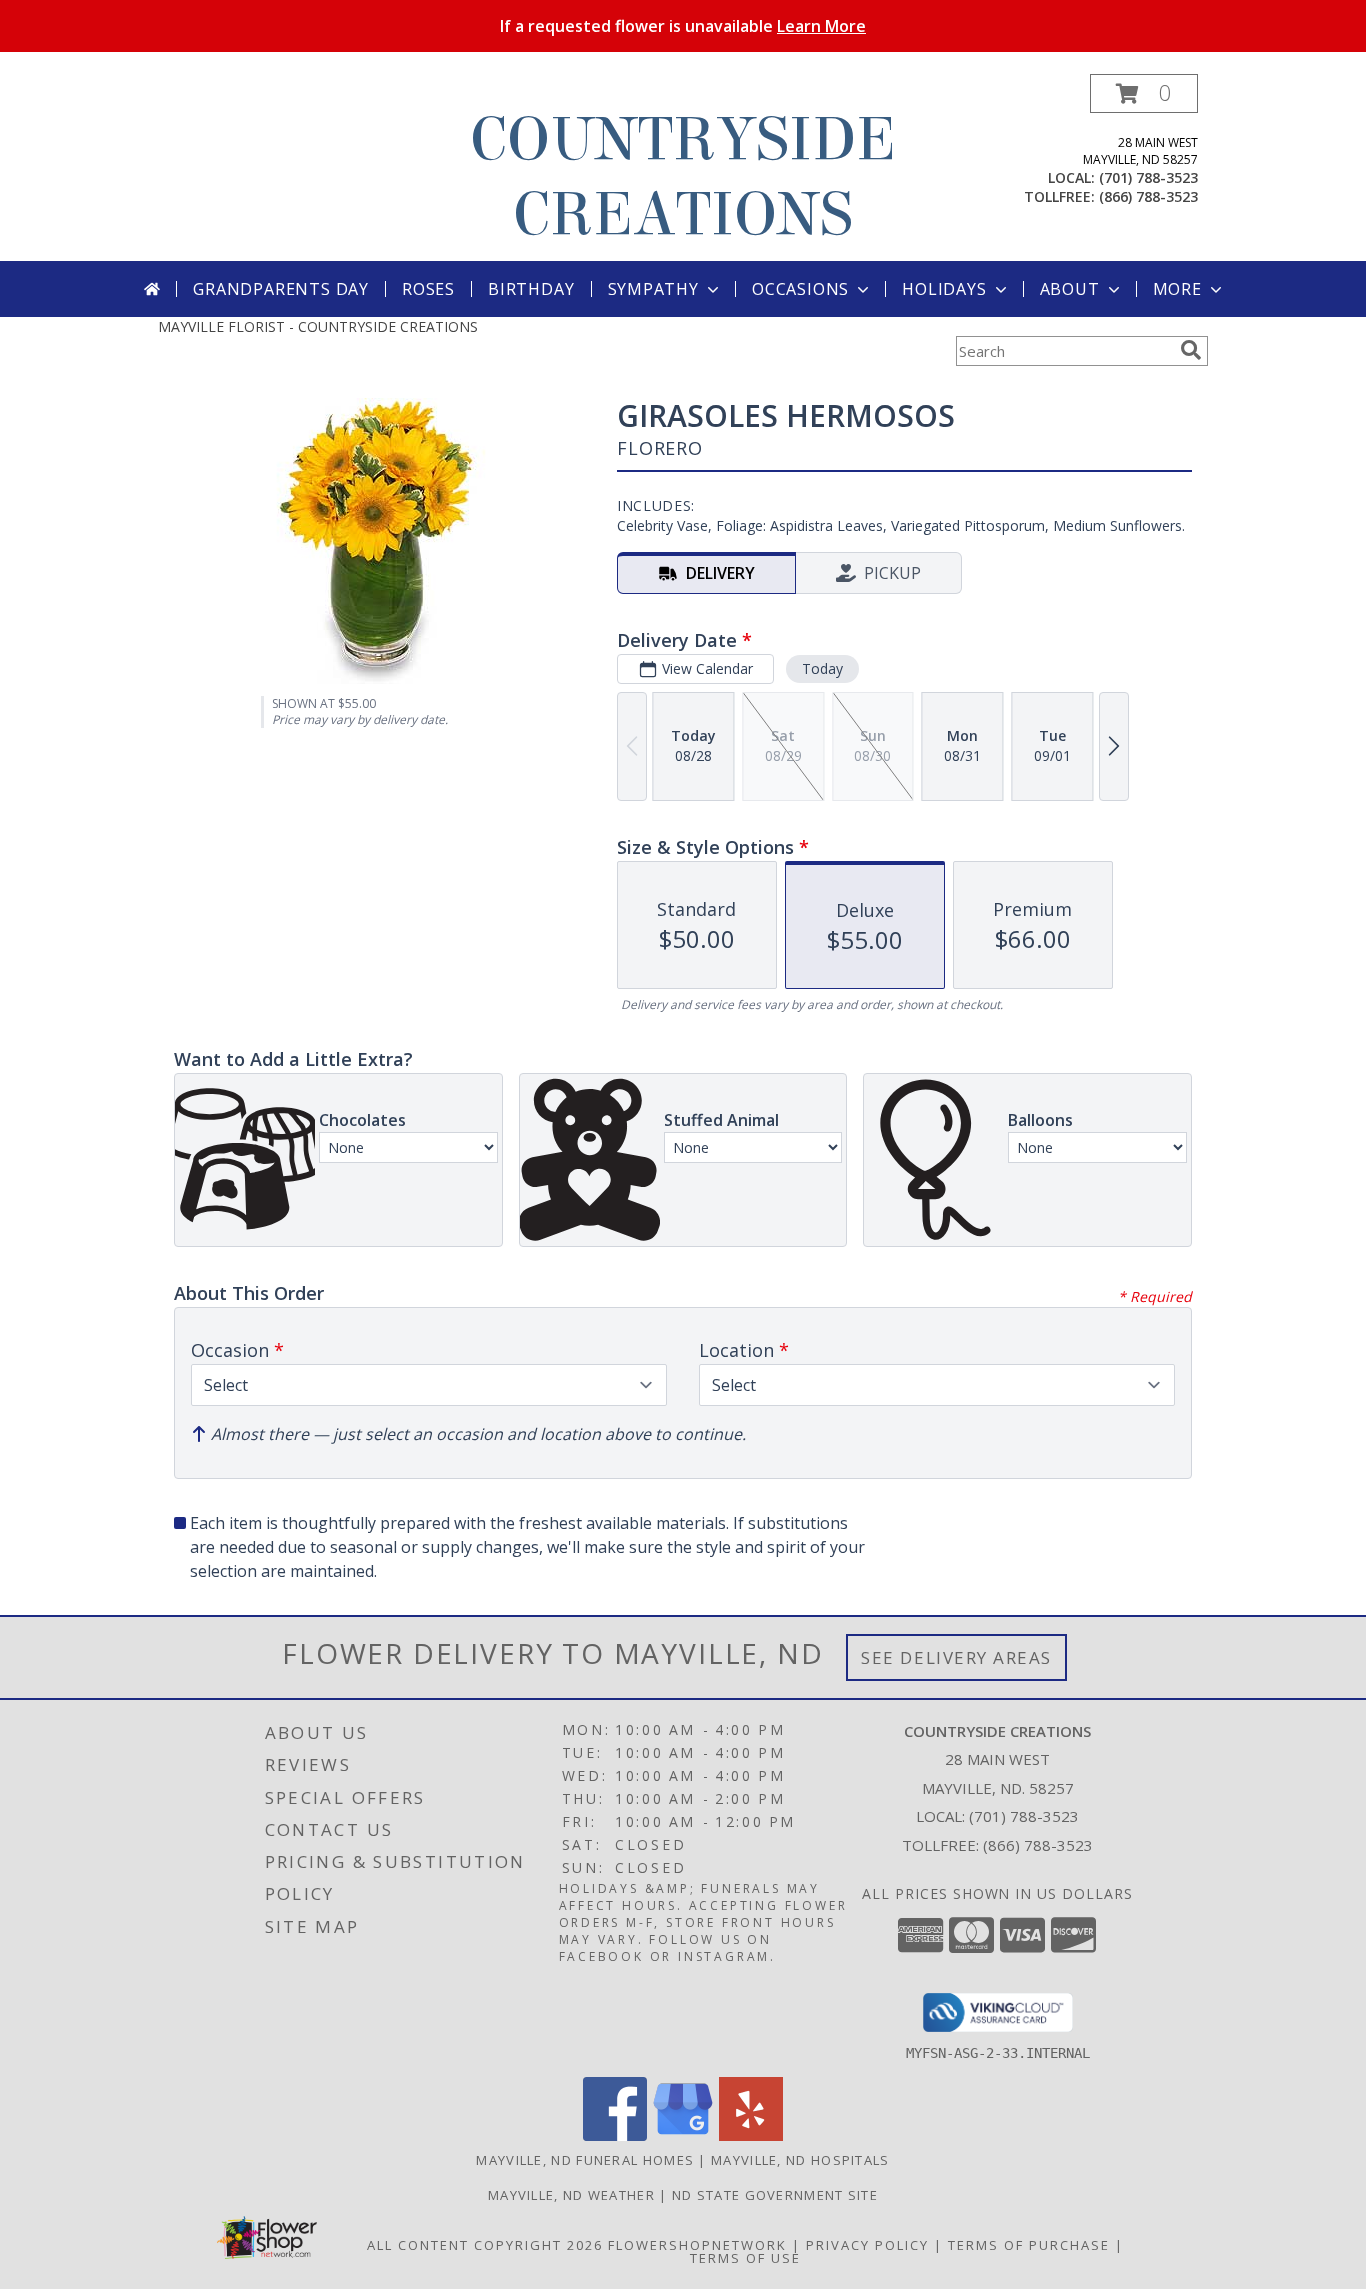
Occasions (800, 289)
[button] (1144, 93)
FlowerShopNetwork (697, 2245)
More (1177, 289)
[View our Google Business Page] (683, 2135)
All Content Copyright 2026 (485, 2245)
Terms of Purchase (1029, 2245)
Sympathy (653, 289)
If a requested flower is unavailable (683, 26)
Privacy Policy (867, 2245)
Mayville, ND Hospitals (800, 2160)
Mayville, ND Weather (571, 2195)
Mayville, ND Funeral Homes (585, 2160)
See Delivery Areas (956, 1657)
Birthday (531, 289)
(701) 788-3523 (1148, 177)
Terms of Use (745, 2258)
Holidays (944, 289)
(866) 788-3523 (1148, 196)
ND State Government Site (775, 2195)
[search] (1191, 350)
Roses (428, 289)
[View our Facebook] (615, 2135)
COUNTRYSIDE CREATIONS (683, 177)
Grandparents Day (281, 289)
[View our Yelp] (751, 2135)
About (1070, 289)
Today (822, 668)
